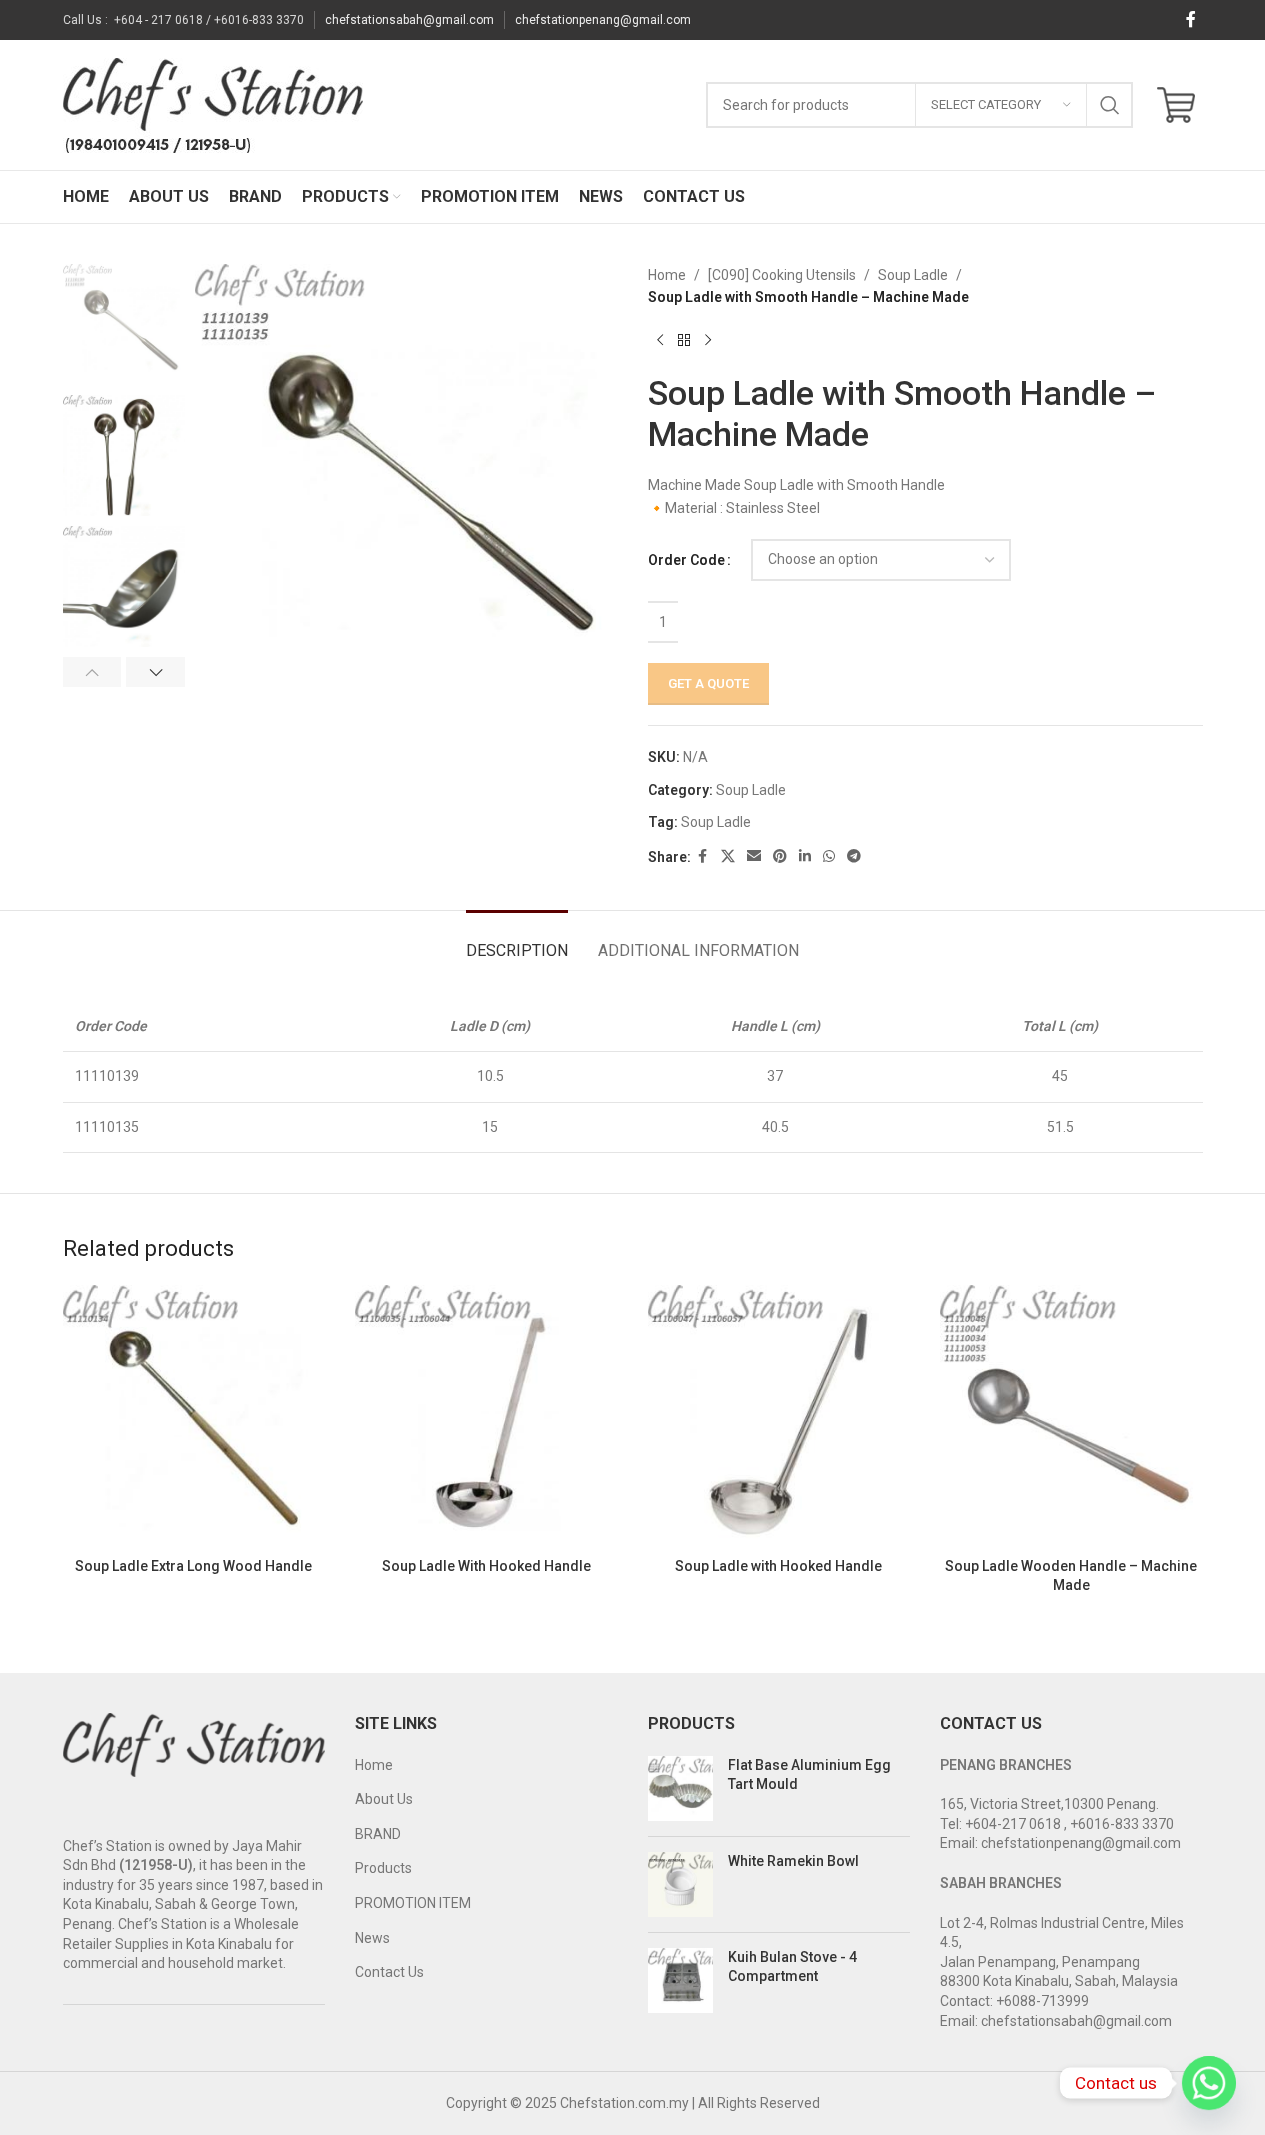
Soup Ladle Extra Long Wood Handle (193, 1566)
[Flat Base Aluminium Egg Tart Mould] (680, 1788)
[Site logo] (213, 104)
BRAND (378, 1834)
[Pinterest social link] (780, 856)
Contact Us (389, 1972)
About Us (384, 1799)
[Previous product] (660, 341)
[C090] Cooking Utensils (782, 275)
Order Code (686, 560)
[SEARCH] (1110, 105)
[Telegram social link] (854, 856)
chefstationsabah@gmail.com (409, 20)
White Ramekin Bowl (793, 1861)
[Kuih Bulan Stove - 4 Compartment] (680, 1980)
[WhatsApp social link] (829, 856)
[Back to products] (684, 341)
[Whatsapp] (1209, 2083)
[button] (92, 672)
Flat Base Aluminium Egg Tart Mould (809, 1775)
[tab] (517, 940)
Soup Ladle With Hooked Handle (486, 1566)
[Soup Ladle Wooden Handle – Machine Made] (1071, 1416)
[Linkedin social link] (805, 856)
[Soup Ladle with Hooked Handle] (779, 1416)
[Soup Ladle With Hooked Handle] (486, 1416)
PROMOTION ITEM (413, 1903)
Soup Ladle (913, 275)
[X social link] (728, 856)
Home (667, 275)
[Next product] (708, 341)
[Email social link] (754, 856)
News (372, 1938)
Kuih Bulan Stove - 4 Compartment (792, 1967)
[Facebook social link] (1191, 19)
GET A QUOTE (708, 683)
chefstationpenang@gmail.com (603, 20)
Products (383, 1868)
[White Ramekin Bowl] (680, 1884)
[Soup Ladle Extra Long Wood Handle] (194, 1416)
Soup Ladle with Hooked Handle (778, 1566)
